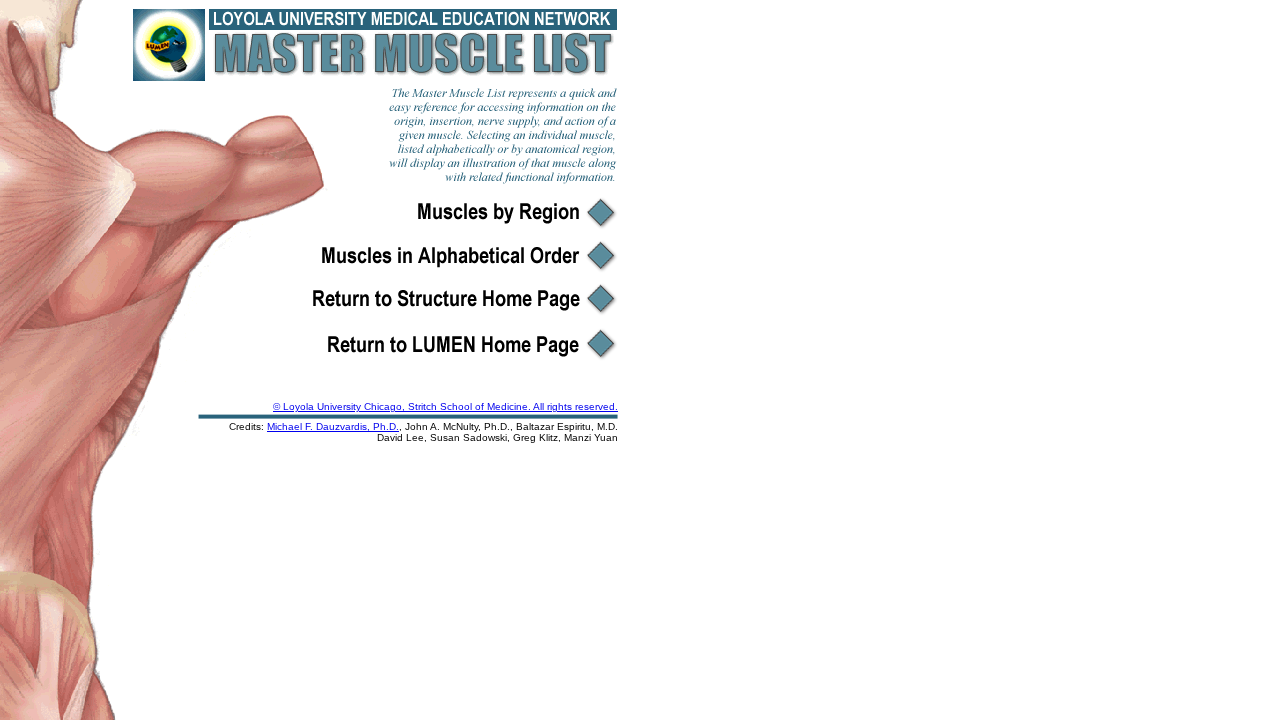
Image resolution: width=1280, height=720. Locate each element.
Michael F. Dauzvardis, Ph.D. (333, 426)
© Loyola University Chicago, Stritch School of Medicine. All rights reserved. (445, 406)
